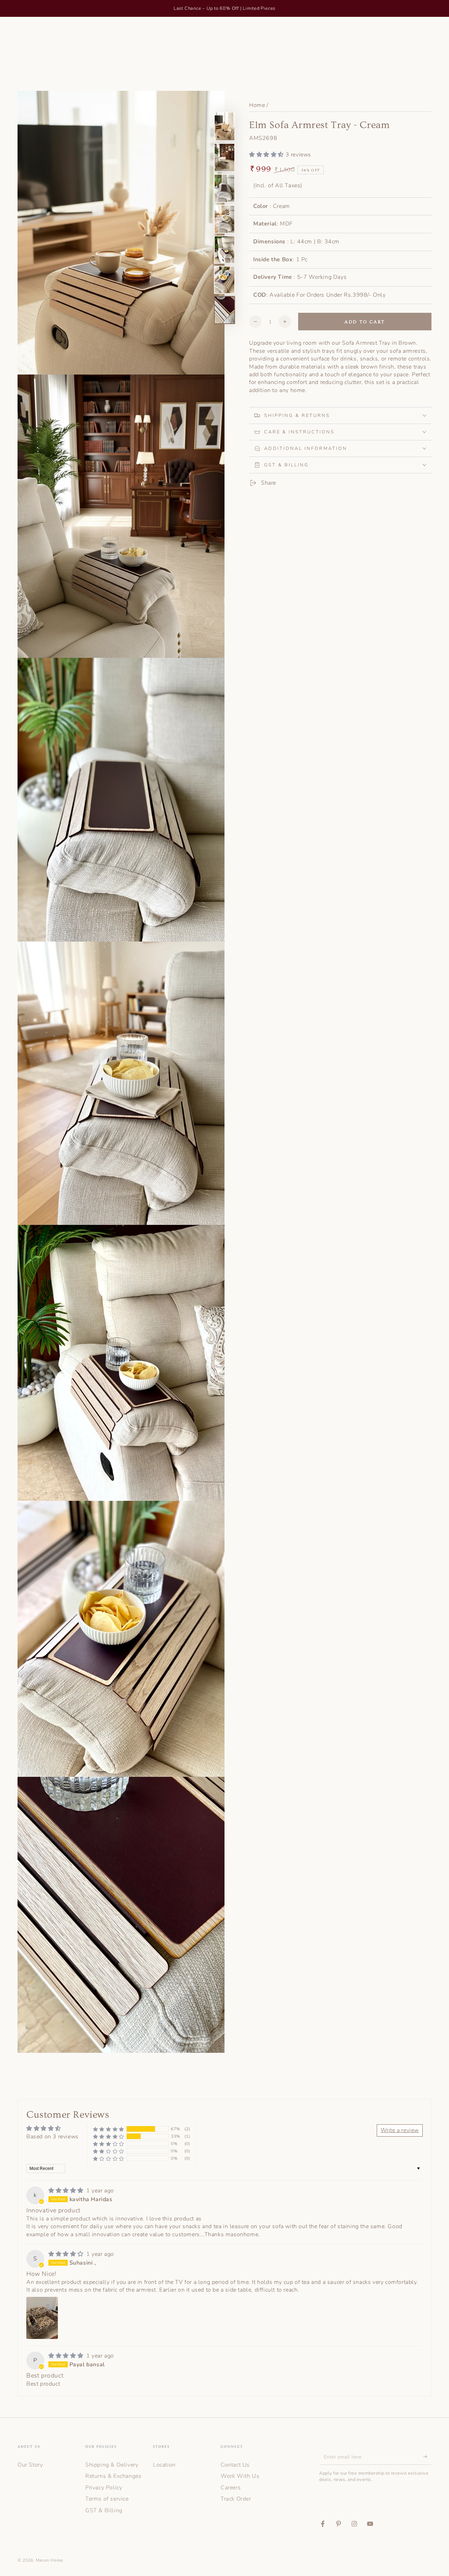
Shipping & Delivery (112, 2465)
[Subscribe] (427, 2457)
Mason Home (49, 2560)
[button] (267, 155)
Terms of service (107, 2499)
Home (257, 105)
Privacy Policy (104, 2488)
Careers (231, 2488)
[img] (67, 2191)
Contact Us (235, 2465)
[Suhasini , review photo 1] (42, 2318)
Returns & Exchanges (113, 2476)
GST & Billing (104, 2510)
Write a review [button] (400, 2130)
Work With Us (240, 2476)
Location (164, 2465)
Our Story (30, 2465)
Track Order (236, 2499)
